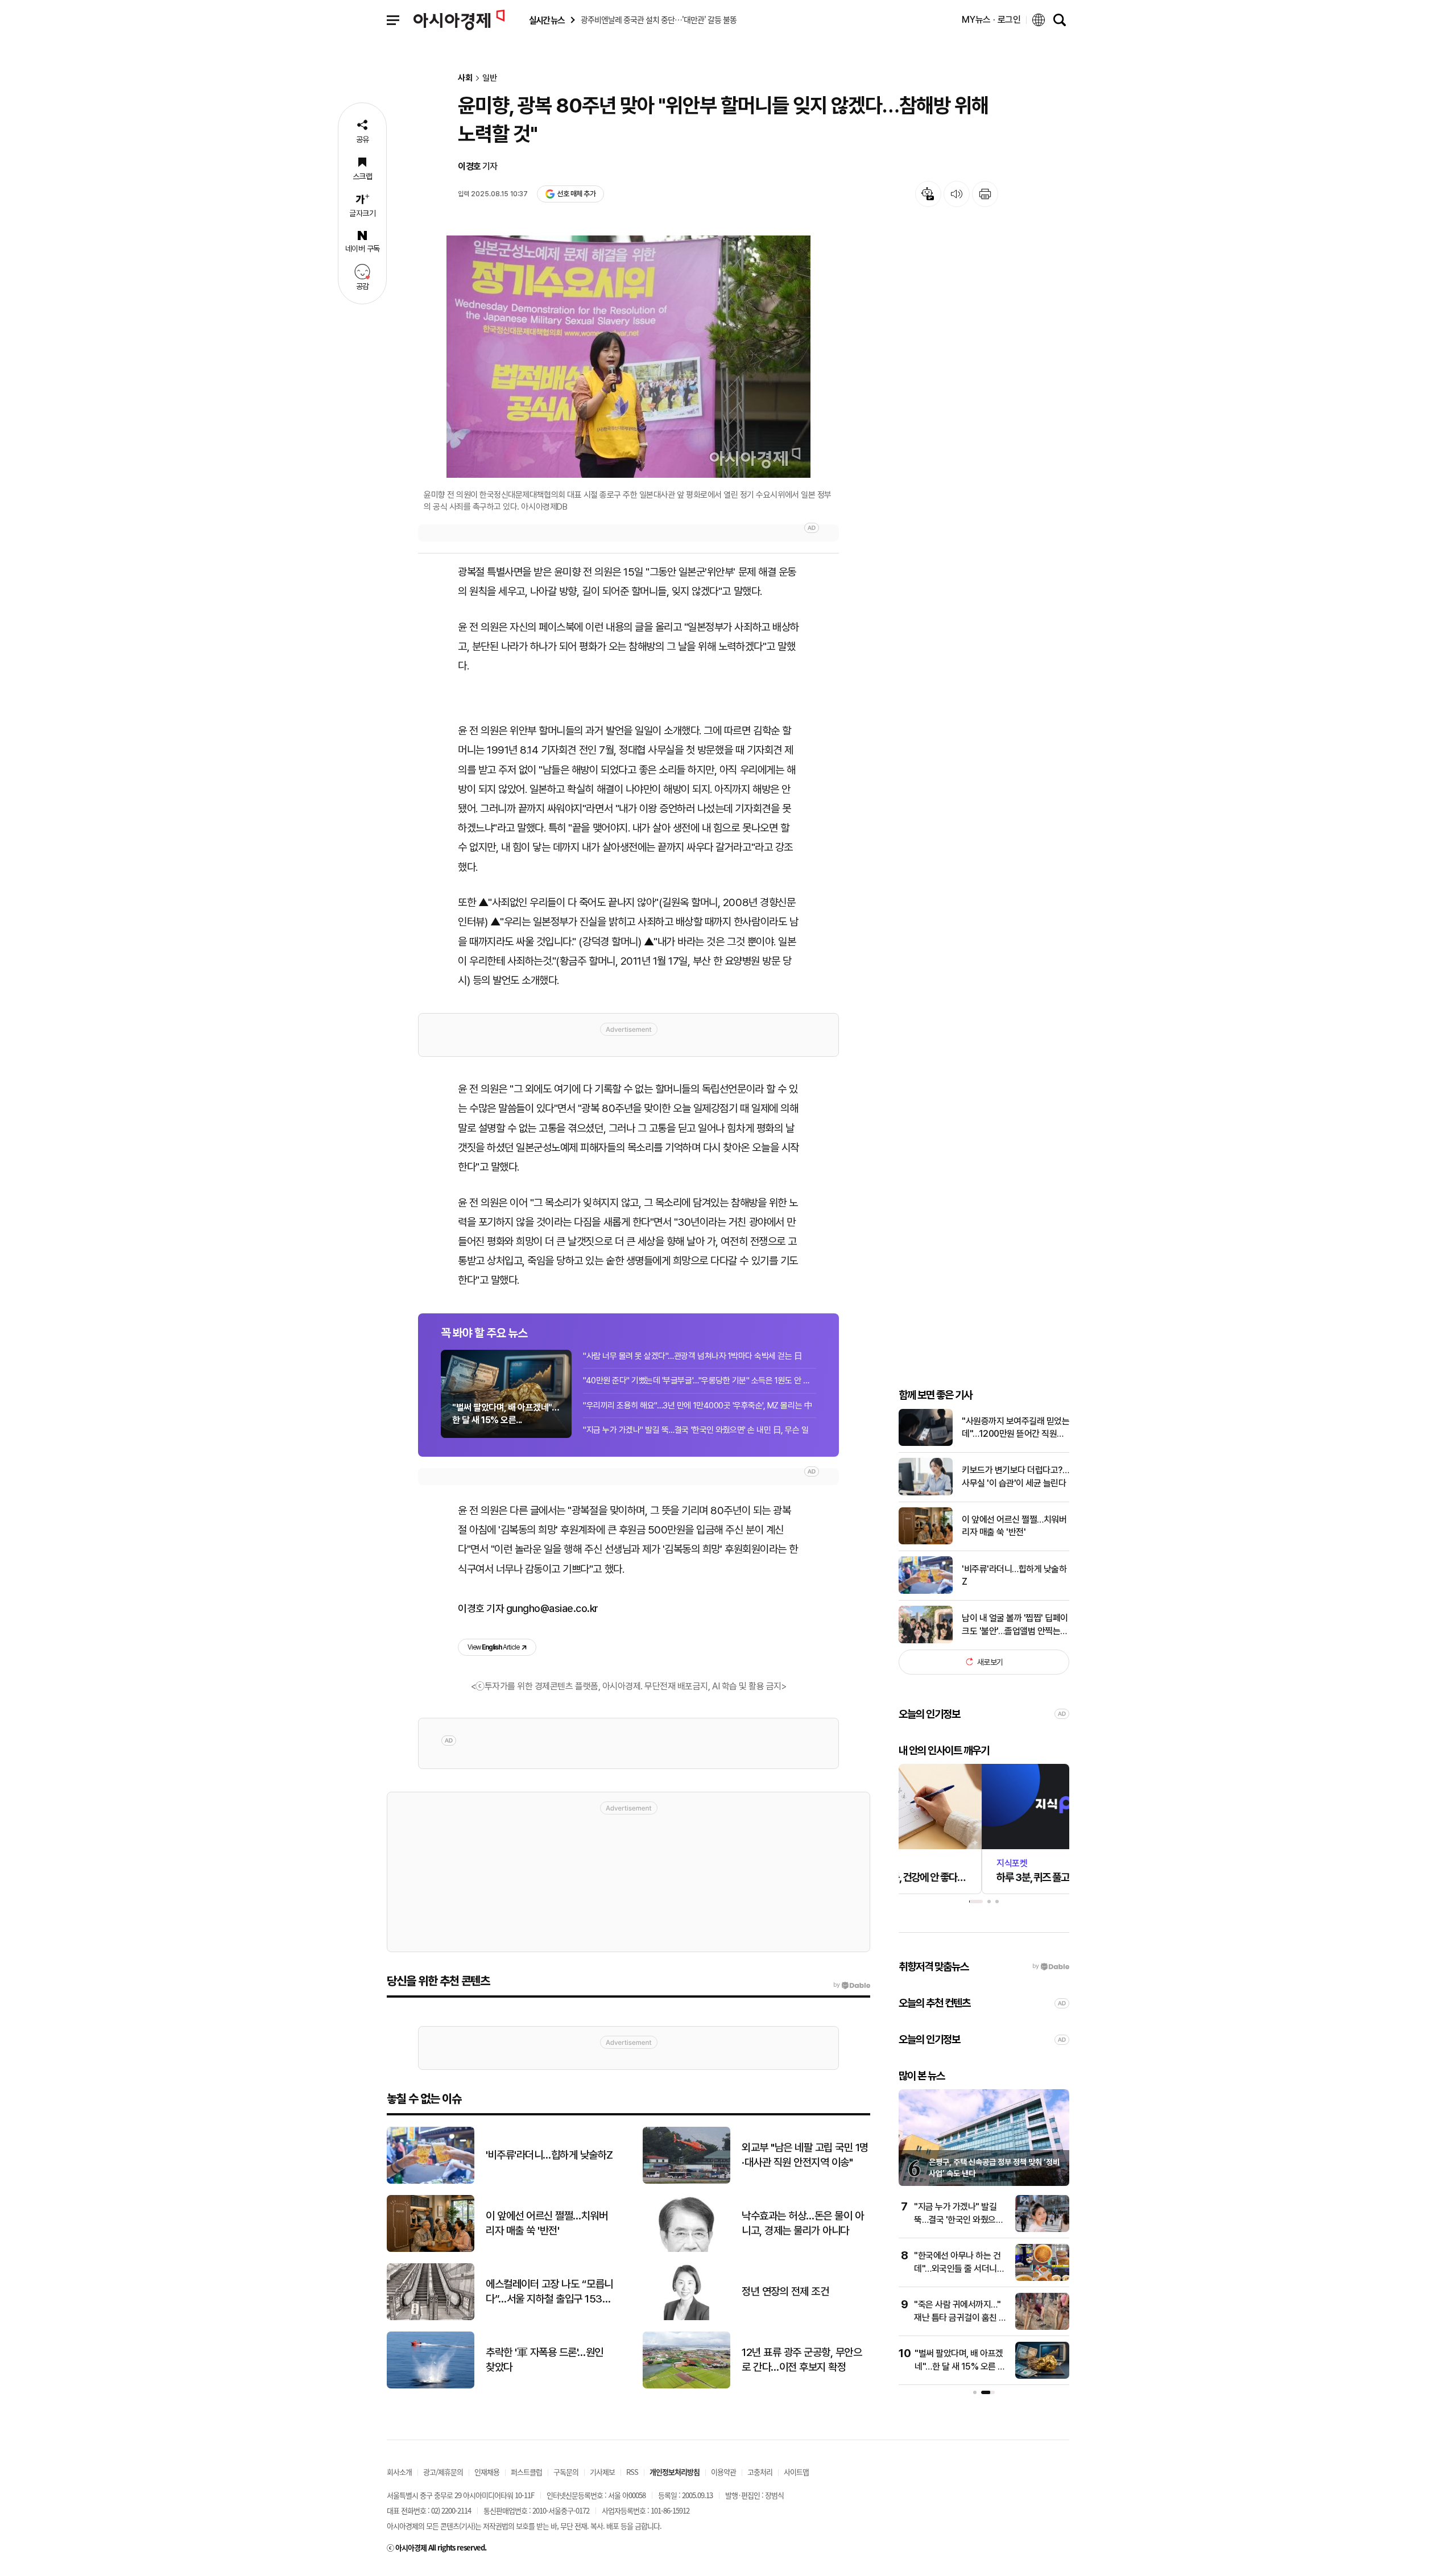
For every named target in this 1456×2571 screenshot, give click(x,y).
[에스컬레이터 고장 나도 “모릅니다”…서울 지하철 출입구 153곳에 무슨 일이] (431, 2318)
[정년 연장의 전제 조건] (686, 2318)
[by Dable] (852, 1985)
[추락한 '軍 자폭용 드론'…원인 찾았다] (431, 2386)
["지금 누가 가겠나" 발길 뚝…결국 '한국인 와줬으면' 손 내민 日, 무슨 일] (1042, 2229)
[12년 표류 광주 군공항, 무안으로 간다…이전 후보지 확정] (686, 2386)
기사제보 (602, 2472)
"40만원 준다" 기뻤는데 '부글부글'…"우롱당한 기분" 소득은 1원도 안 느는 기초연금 (700, 1380)
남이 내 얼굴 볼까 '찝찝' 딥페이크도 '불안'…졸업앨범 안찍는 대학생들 (1015, 1625)
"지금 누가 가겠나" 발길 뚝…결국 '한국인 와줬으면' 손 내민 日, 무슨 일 (696, 1430)
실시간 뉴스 (547, 20)
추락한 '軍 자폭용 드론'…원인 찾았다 (545, 2360)
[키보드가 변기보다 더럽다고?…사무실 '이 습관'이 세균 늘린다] (926, 1493)
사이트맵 (796, 2472)
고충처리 (760, 2472)
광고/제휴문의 (443, 2472)
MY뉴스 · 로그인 (991, 20)
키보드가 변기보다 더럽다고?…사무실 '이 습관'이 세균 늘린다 (1015, 1476)
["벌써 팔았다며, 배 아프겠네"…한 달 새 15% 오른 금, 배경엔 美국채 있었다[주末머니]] (1042, 2376)
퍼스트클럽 (526, 2472)
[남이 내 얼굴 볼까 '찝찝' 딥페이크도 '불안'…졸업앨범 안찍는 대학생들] (926, 1641)
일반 (490, 78)
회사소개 (399, 2472)
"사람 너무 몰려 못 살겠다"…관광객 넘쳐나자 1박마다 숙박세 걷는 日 (692, 1356)
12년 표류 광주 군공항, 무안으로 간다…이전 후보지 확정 (802, 2360)
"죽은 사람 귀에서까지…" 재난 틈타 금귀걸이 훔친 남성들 (960, 2317)
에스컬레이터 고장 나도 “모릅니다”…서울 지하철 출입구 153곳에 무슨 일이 (549, 2292)
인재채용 (487, 2472)
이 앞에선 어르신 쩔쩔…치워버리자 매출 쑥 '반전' (1014, 1525)
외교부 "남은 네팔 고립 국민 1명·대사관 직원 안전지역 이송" (805, 2155)
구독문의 (566, 2472)
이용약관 (723, 2472)
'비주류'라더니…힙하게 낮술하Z (1014, 1575)
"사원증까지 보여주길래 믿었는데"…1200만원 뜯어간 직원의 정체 (1016, 1428)
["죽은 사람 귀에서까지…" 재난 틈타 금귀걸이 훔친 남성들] (1042, 2327)
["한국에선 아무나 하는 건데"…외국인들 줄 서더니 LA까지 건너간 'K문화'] (1042, 2278)
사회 (465, 78)
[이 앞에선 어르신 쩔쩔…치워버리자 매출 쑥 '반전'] (926, 1542)
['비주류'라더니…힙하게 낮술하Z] (926, 1591)
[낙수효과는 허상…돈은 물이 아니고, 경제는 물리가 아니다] (686, 2249)
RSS (632, 2472)
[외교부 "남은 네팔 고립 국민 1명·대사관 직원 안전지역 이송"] (686, 2181)
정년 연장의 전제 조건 (785, 2291)
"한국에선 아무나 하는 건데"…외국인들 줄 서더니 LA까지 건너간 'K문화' (957, 2268)
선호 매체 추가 (576, 194)
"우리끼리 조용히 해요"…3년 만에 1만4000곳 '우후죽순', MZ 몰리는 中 (698, 1406)
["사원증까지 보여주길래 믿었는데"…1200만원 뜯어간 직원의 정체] (926, 1443)
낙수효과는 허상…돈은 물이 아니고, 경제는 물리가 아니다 (803, 2223)
